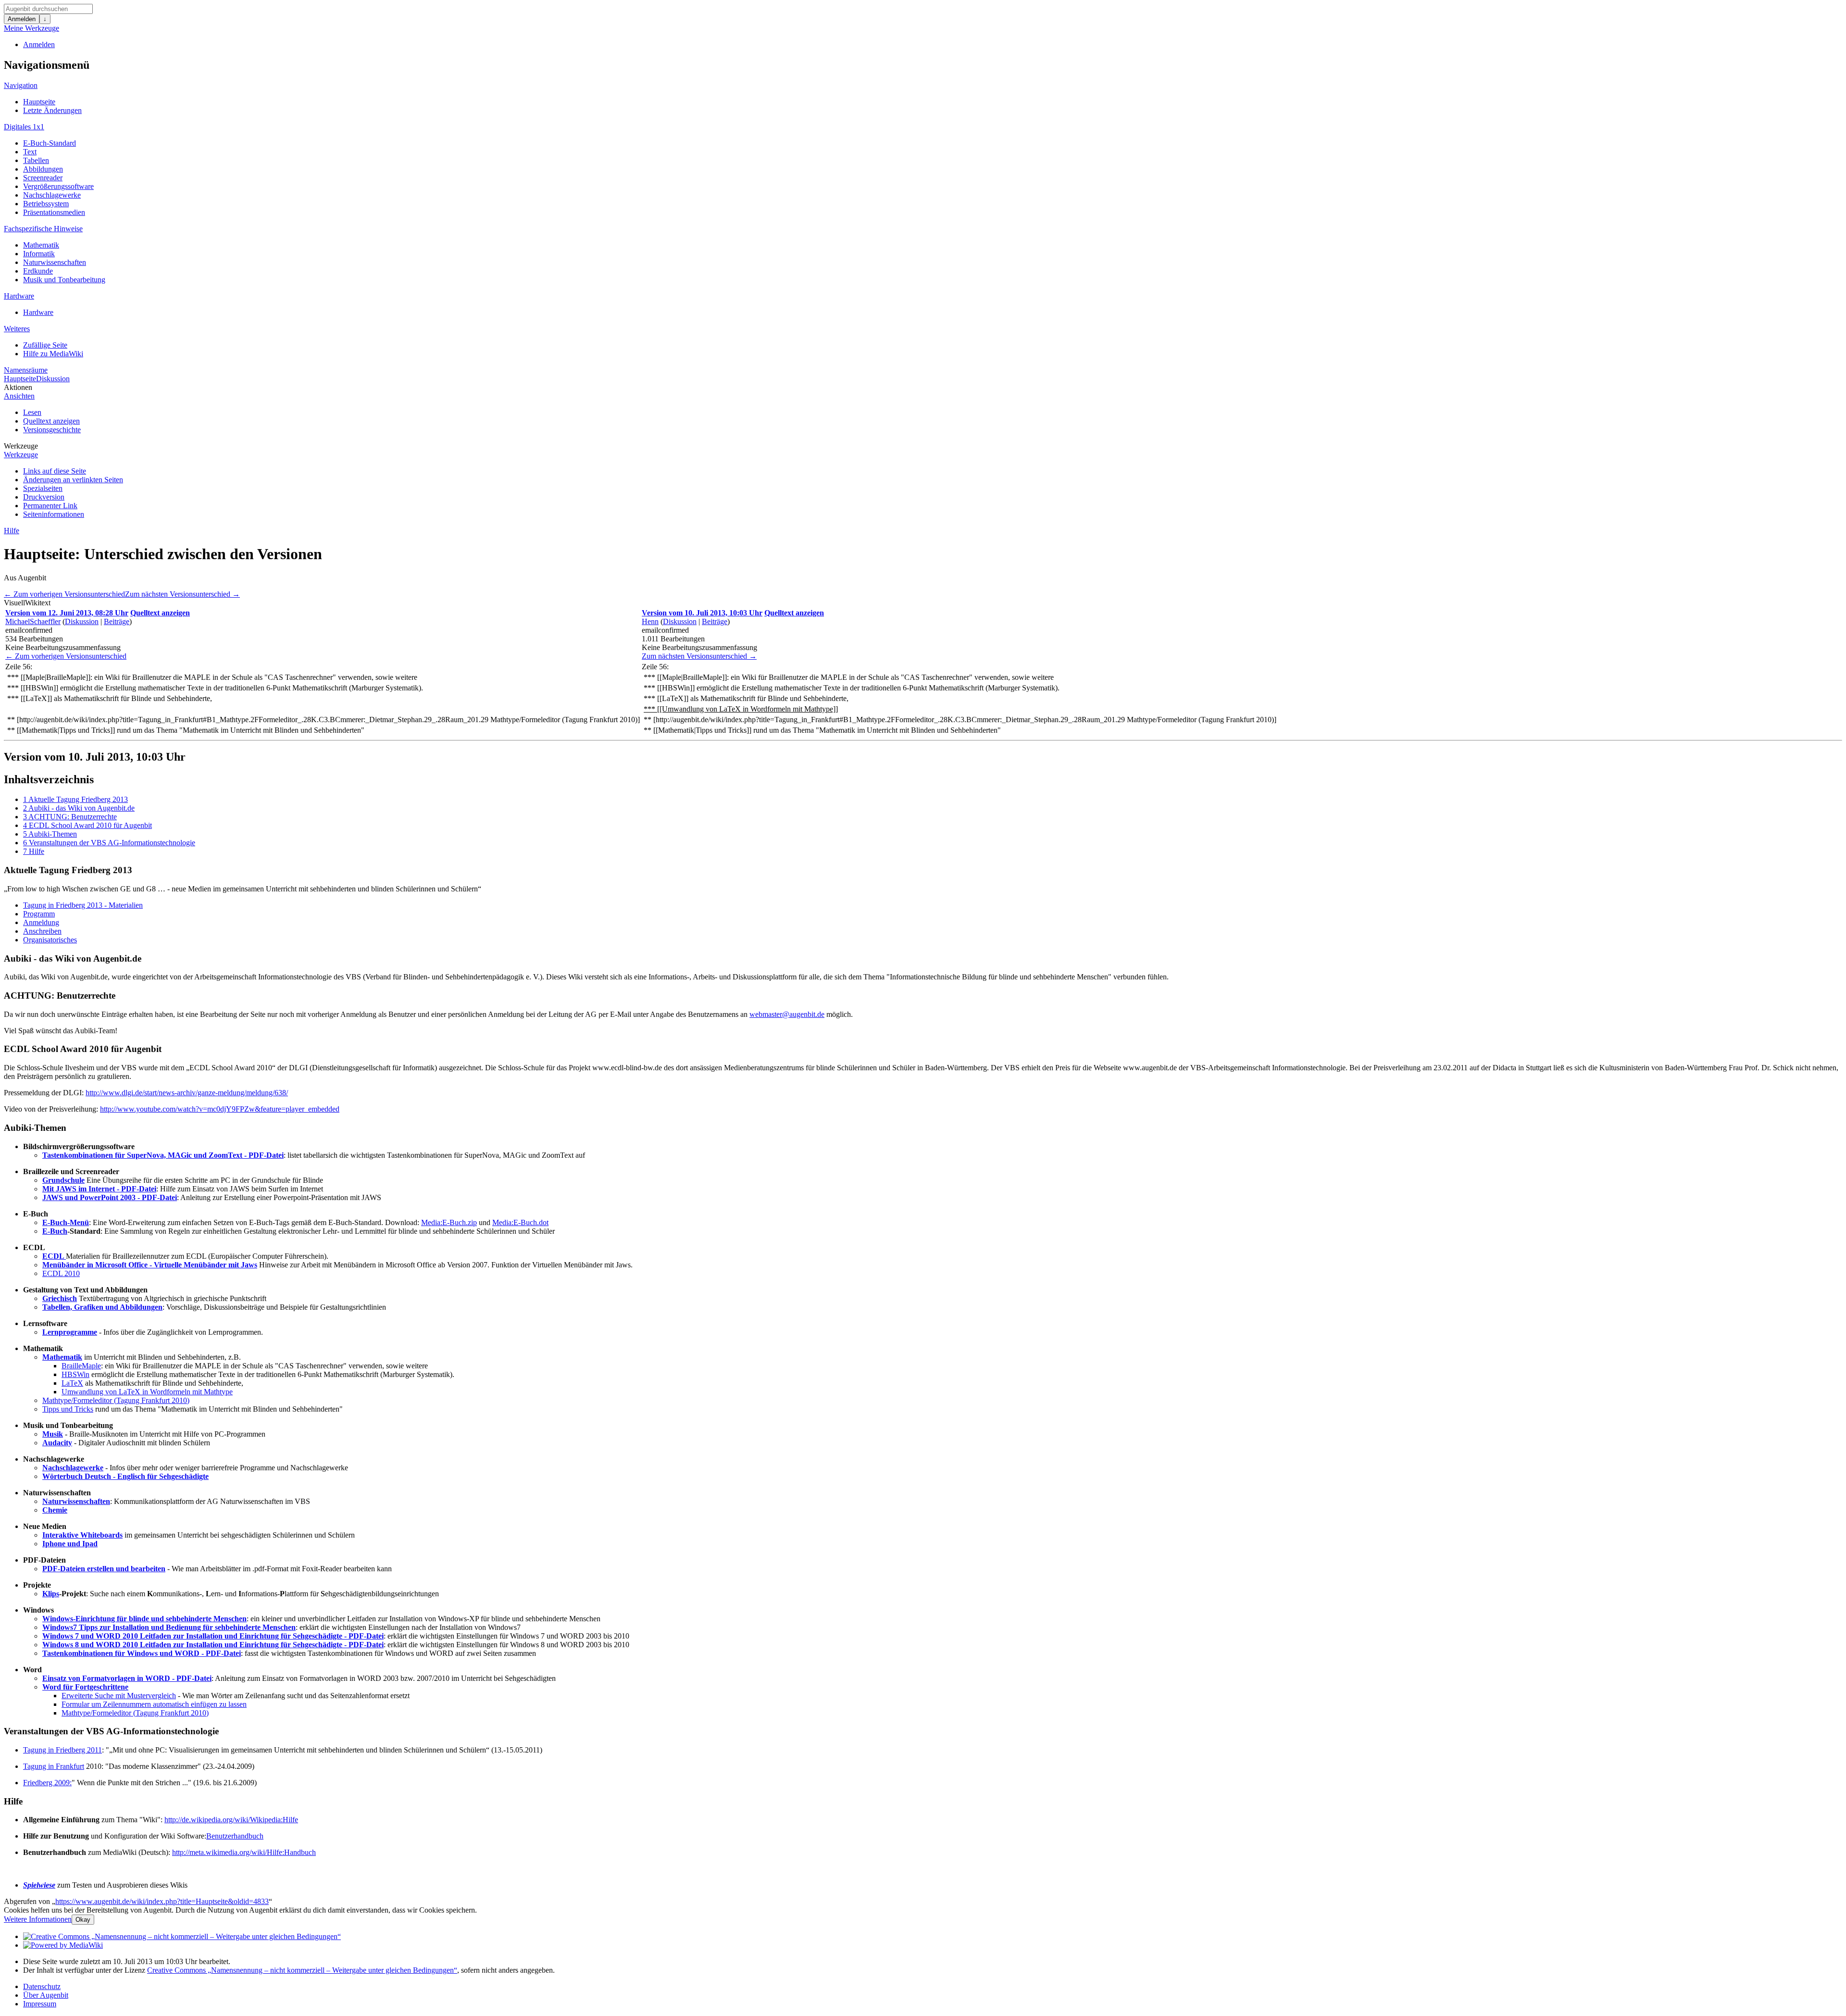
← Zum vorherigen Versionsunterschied (64, 594)
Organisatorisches (50, 940)
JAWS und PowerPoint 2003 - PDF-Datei (110, 1197)
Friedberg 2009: (47, 1783)
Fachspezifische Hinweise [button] (43, 229)
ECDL (54, 1256)
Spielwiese (39, 1885)
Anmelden (22, 19)
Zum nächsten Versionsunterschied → (182, 594)
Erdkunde (38, 271)
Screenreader (43, 178)
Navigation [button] (21, 85)
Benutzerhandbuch (235, 1836)
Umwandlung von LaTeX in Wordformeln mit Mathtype (147, 1392)
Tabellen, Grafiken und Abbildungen (102, 1307)
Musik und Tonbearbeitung (64, 280)
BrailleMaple (81, 1366)
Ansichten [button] (19, 396)
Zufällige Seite (45, 345)
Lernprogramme (70, 1332)
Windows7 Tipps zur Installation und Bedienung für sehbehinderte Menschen (169, 1627)
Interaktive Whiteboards (82, 1535)
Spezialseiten (43, 488)
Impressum (40, 2004)
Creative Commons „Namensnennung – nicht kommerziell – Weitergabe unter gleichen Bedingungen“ (302, 1970)
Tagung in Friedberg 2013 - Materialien (83, 905)
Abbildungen (43, 169)
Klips (51, 1594)
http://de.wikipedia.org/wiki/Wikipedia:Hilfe (231, 1820)
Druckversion (44, 497)
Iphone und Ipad (70, 1544)
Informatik (39, 254)
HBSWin (75, 1374)
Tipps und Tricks (68, 1409)
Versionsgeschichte (52, 430)
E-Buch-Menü (66, 1222)
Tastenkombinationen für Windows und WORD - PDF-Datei (142, 1653)
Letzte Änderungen (52, 110)
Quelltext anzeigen (51, 421)
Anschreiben (42, 931)
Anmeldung (41, 922)
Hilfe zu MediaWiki (53, 354)
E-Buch (55, 1231)
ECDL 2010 (61, 1273)
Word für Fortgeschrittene (85, 1687)
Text (30, 152)
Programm (39, 914)
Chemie (55, 1510)
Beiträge (117, 621)
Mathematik (41, 245)
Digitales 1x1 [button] (24, 127)
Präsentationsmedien (54, 212)
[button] (14, 603)
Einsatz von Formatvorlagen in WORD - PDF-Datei (127, 1678)
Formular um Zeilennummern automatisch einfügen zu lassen (154, 1704)
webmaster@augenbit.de (787, 1014)
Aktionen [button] (18, 387)
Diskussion (53, 379)
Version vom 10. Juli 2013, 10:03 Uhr (702, 613)
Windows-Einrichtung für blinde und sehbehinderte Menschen (144, 1619)
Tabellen (36, 160)
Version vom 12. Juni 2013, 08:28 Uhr (67, 613)
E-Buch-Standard (50, 143)
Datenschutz (42, 1986)
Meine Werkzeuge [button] (31, 28)
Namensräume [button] (26, 370)
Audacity (57, 1443)
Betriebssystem (46, 204)
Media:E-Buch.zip (449, 1222)
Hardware (38, 312)
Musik (53, 1434)
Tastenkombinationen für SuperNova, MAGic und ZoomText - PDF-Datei (163, 1155)
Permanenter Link (50, 506)
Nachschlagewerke (52, 195)
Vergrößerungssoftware (58, 186)
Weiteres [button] (17, 329)
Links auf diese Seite (55, 471)
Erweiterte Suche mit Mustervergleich (119, 1696)
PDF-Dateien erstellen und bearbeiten (104, 1569)
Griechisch (60, 1298)
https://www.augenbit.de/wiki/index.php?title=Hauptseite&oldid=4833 (162, 1901)
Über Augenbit (46, 1995)
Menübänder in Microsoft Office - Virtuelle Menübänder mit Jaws (150, 1265)
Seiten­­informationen (54, 514)
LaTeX (72, 1383)
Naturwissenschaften (55, 262)
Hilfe (12, 531)
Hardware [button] (19, 296)
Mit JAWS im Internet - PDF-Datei (99, 1189)
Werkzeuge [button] (21, 446)
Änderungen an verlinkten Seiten (73, 480)
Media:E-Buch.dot (520, 1222)
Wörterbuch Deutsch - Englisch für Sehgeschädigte (125, 1476)
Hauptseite (39, 102)
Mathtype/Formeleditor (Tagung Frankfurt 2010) (116, 1400)
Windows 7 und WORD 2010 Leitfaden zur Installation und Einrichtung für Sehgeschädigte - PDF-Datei (213, 1636)
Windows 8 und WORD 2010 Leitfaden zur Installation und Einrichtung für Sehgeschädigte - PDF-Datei (213, 1645)
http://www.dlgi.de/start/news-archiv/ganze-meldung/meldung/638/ (187, 1093)
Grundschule (63, 1180)
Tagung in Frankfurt (54, 1766)
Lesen (32, 412)
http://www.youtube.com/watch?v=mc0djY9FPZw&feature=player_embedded (220, 1109)
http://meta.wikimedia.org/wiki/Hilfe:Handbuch (244, 1852)
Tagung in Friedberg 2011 (62, 1750)
